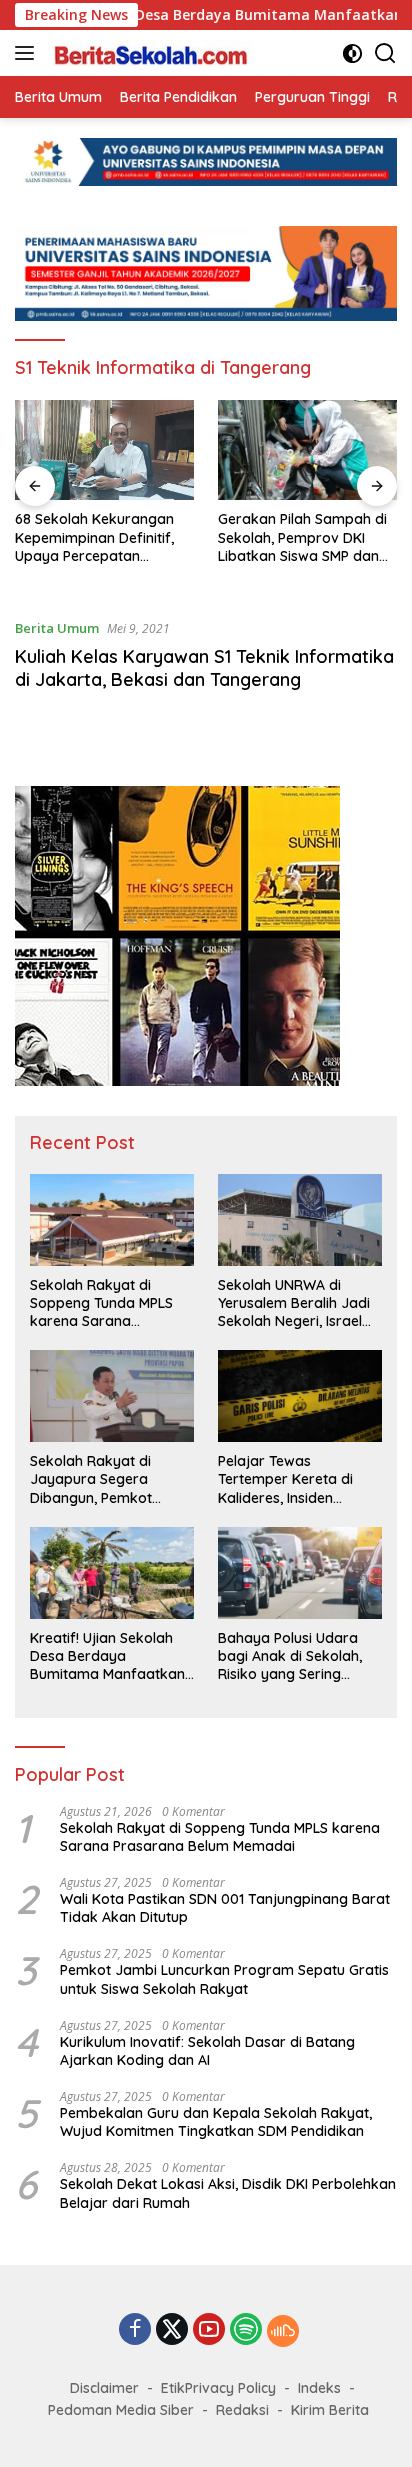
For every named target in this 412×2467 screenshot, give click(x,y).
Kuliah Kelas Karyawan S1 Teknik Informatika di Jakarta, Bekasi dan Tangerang (204, 668)
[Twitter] (172, 2330)
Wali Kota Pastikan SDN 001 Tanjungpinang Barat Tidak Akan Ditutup (225, 1908)
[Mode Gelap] (352, 53)
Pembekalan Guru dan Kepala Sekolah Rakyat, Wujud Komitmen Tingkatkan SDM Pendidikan (216, 2122)
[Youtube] (209, 2330)
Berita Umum (57, 628)
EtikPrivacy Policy (218, 2388)
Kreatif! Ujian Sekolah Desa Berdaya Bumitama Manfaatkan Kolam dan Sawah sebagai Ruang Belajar (107, 1656)
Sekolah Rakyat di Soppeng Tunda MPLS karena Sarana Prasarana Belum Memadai (101, 1303)
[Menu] (28, 53)
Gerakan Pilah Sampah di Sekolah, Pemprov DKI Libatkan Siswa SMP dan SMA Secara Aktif (302, 537)
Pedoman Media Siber (121, 2410)
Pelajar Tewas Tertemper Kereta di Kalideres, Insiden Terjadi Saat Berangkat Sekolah (296, 1479)
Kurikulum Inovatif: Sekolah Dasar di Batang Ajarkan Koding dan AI (207, 2051)
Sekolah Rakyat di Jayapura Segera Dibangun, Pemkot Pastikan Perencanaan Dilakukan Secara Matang (104, 1479)
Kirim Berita (330, 2410)
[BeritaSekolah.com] (149, 53)
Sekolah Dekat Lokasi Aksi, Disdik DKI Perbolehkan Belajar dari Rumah (228, 2193)
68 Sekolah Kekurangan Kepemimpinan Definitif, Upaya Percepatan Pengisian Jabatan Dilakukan (94, 537)
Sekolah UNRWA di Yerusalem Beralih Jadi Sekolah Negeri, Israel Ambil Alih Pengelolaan (294, 1303)
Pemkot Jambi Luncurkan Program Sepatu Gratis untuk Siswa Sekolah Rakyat (224, 1979)
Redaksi (242, 2410)
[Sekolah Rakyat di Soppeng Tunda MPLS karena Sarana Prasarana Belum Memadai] (112, 1220)
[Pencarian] (385, 53)
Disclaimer (104, 2388)
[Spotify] (246, 2331)
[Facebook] (135, 2330)
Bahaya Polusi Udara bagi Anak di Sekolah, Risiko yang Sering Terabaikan (290, 1656)
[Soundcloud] (283, 2331)
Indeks (319, 2388)
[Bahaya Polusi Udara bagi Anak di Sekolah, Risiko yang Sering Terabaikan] (300, 1573)
